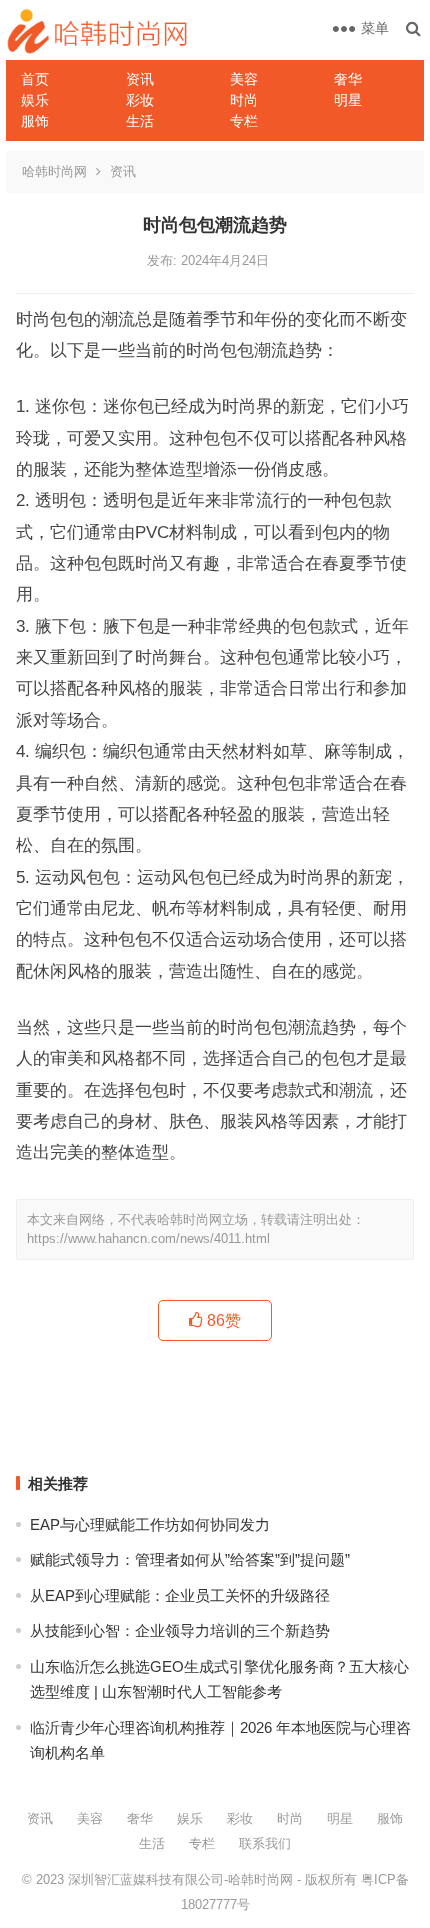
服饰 (35, 121)
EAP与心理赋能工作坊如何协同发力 (150, 1524)
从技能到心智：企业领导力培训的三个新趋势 (180, 1630)
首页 (35, 79)
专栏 (244, 121)
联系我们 (265, 1843)
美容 (244, 79)
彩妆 (140, 100)
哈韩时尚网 (54, 171)
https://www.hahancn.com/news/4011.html (148, 1238)
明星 (348, 100)
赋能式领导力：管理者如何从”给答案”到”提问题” (190, 1559)
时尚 (244, 100)
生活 (140, 121)
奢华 (348, 79)
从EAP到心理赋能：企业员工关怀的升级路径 (180, 1595)
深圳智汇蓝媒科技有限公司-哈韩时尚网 (180, 1879)
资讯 (140, 79)
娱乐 (35, 100)
